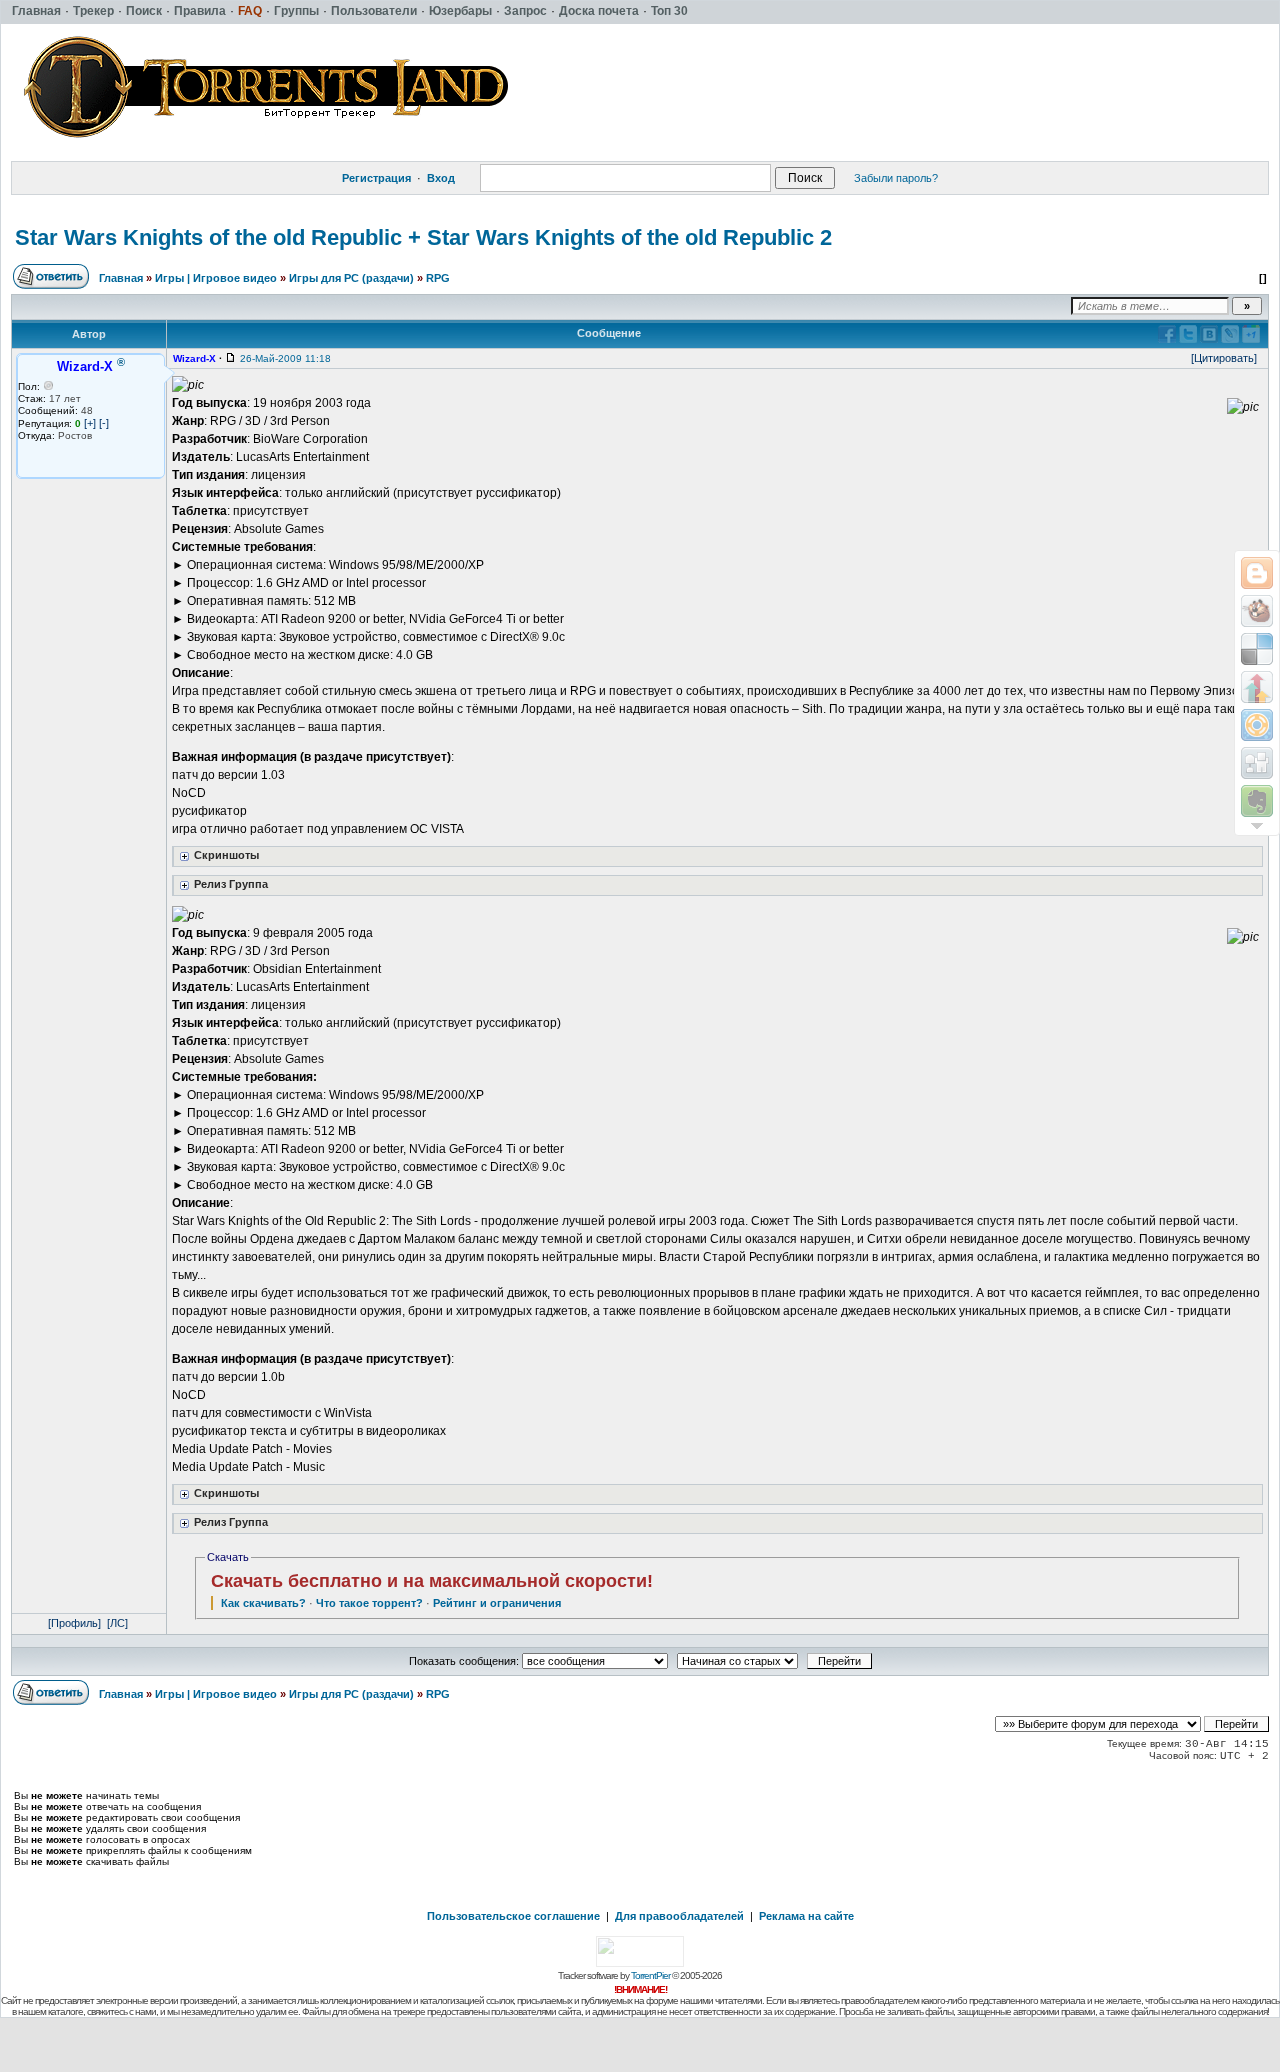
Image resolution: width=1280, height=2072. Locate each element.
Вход (441, 178)
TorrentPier (650, 1975)
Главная (121, 278)
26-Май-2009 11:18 (285, 358)
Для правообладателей (679, 1916)
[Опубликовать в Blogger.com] (1257, 573)
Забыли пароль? (896, 178)
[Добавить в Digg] (1257, 763)
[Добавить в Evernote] (1257, 801)
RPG (438, 278)
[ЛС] (117, 1623)
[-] (104, 423)
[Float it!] (1257, 725)
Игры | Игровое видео (216, 278)
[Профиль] (74, 1623)
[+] (90, 423)
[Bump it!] (1257, 687)
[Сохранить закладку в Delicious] (1257, 649)
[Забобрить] (1257, 611)
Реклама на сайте (806, 1916)
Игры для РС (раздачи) (351, 278)
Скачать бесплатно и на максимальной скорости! (432, 1581)
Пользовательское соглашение (513, 1916)
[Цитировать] (1224, 358)
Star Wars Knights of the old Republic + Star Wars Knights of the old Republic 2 (423, 237)
